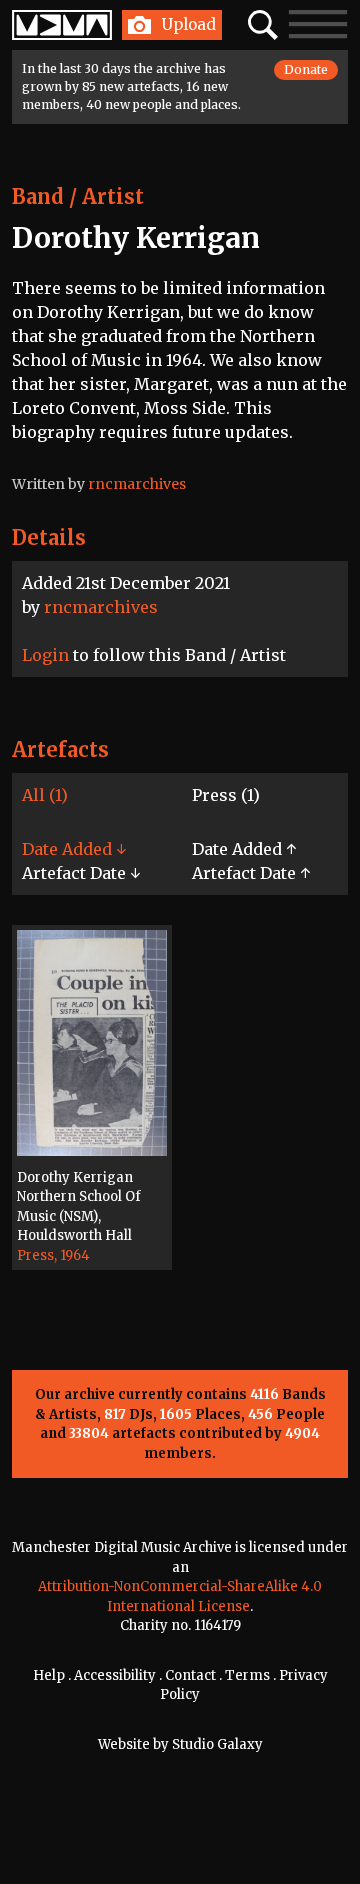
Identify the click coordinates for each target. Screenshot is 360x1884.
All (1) (45, 795)
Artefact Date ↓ (81, 873)
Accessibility (115, 1675)
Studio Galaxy (217, 1744)
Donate (306, 69)
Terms (247, 1675)
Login (45, 655)
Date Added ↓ (74, 849)
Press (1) (226, 795)
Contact (190, 1675)
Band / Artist (78, 196)
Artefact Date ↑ (251, 873)
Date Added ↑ (244, 849)
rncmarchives (101, 607)
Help (49, 1675)
